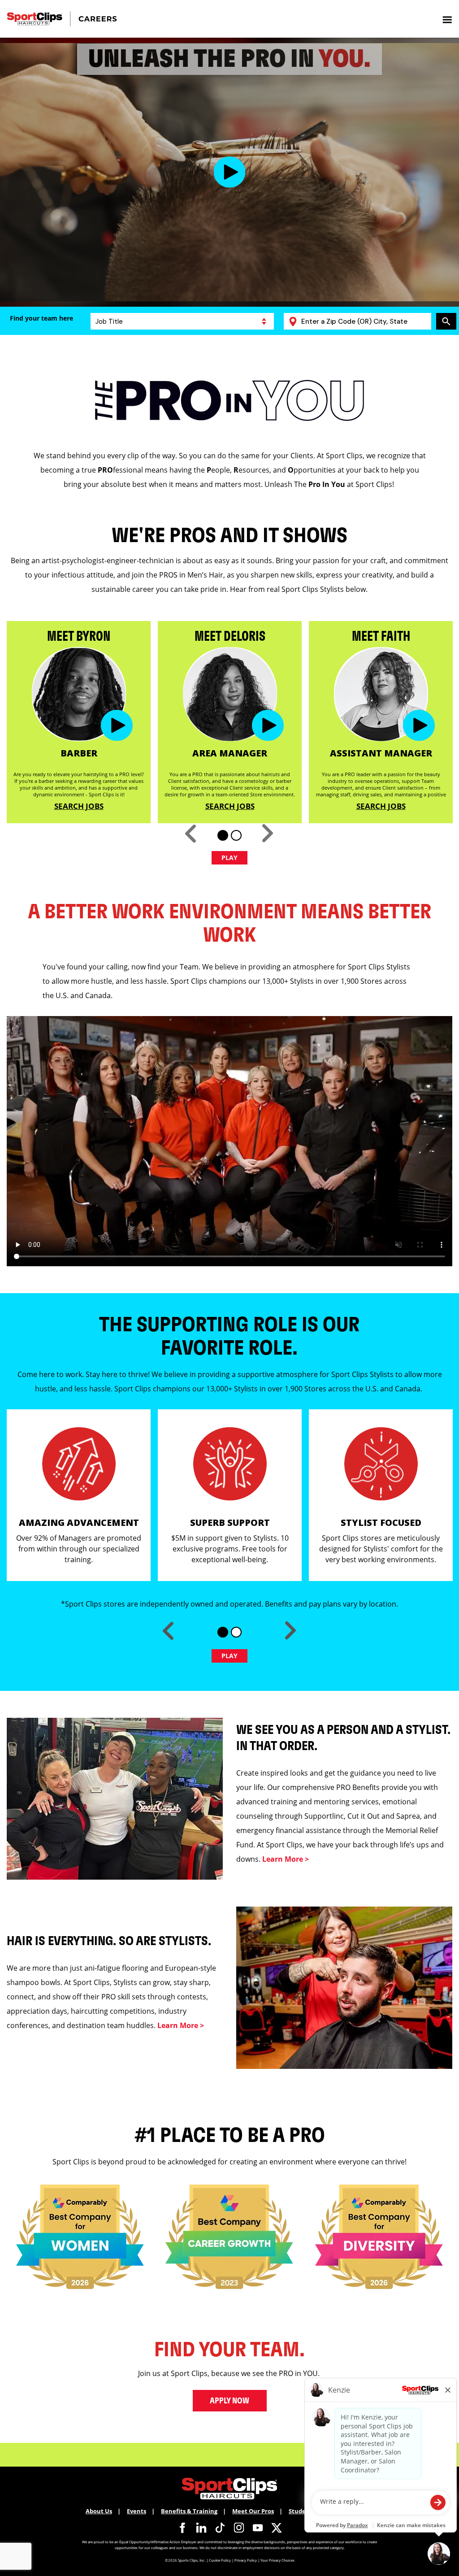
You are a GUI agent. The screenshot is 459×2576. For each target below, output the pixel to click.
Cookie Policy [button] (220, 2560)
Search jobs (79, 806)
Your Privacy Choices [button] (277, 2560)
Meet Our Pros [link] (253, 2511)
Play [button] (230, 858)
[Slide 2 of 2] (236, 835)
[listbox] (182, 321)
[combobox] (364, 321)
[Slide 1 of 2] (223, 835)
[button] (230, 172)
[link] (182, 2528)
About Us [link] (99, 2511)
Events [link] (136, 2511)
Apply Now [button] (229, 2401)
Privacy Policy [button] (246, 2560)
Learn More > (286, 1859)
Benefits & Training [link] (189, 2511)
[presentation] (447, 19)
